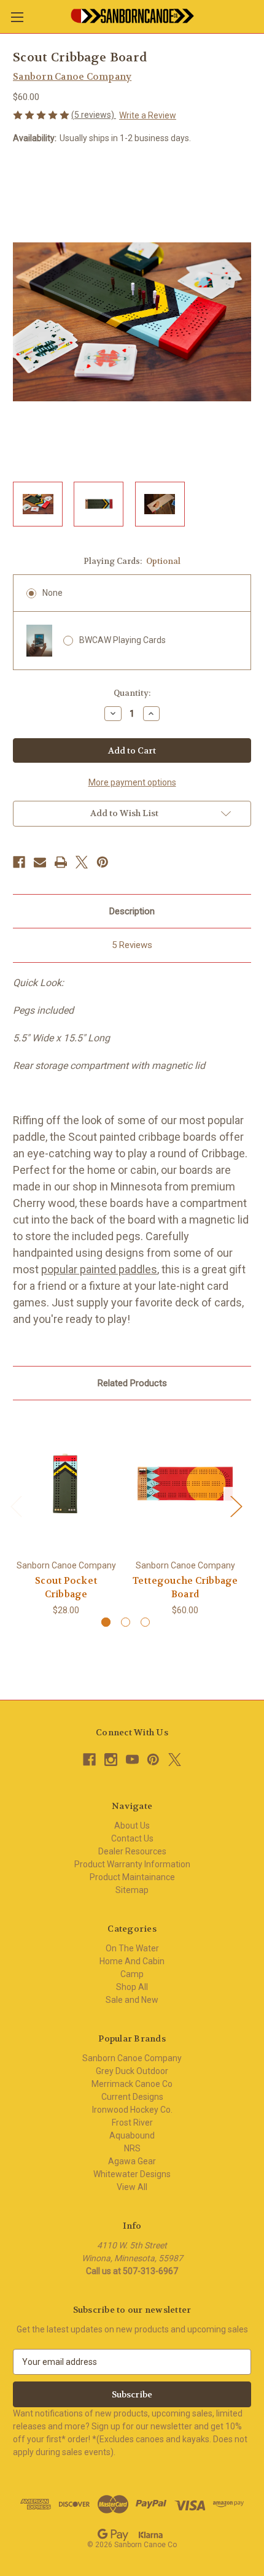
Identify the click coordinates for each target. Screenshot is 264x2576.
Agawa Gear (132, 2161)
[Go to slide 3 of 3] (145, 1622)
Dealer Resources (132, 1851)
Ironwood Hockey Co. (132, 2110)
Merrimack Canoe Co (132, 2084)
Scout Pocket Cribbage (66, 1588)
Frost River (132, 2123)
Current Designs (132, 2097)
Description (132, 911)
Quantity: (132, 693)
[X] (82, 862)
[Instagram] (111, 1760)
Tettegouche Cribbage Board (185, 1588)
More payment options (132, 782)
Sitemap (132, 1890)
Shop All (132, 1987)
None (52, 593)
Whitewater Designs (132, 2174)
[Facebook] (19, 862)
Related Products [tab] (132, 1383)
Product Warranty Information (132, 1864)
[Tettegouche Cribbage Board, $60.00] (185, 1483)
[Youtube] (132, 1760)
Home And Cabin (132, 1961)
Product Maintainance (132, 1877)
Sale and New (132, 2000)
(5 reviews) (94, 115)
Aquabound (132, 2135)
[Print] (61, 862)
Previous (16, 1506)
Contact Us (132, 1838)
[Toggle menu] (17, 17)
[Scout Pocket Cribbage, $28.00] (66, 1483)
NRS (132, 2148)
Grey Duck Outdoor (132, 2071)
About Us (132, 1826)
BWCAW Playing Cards (122, 640)
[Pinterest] (103, 862)
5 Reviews (132, 945)
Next (236, 1506)
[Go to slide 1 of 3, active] (106, 1622)
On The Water (132, 1948)
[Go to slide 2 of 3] (126, 1622)
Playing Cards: (132, 561)
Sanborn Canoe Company (132, 2058)
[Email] (40, 862)
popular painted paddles (99, 1269)
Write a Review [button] (148, 115)
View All (132, 2187)
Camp (132, 1974)
